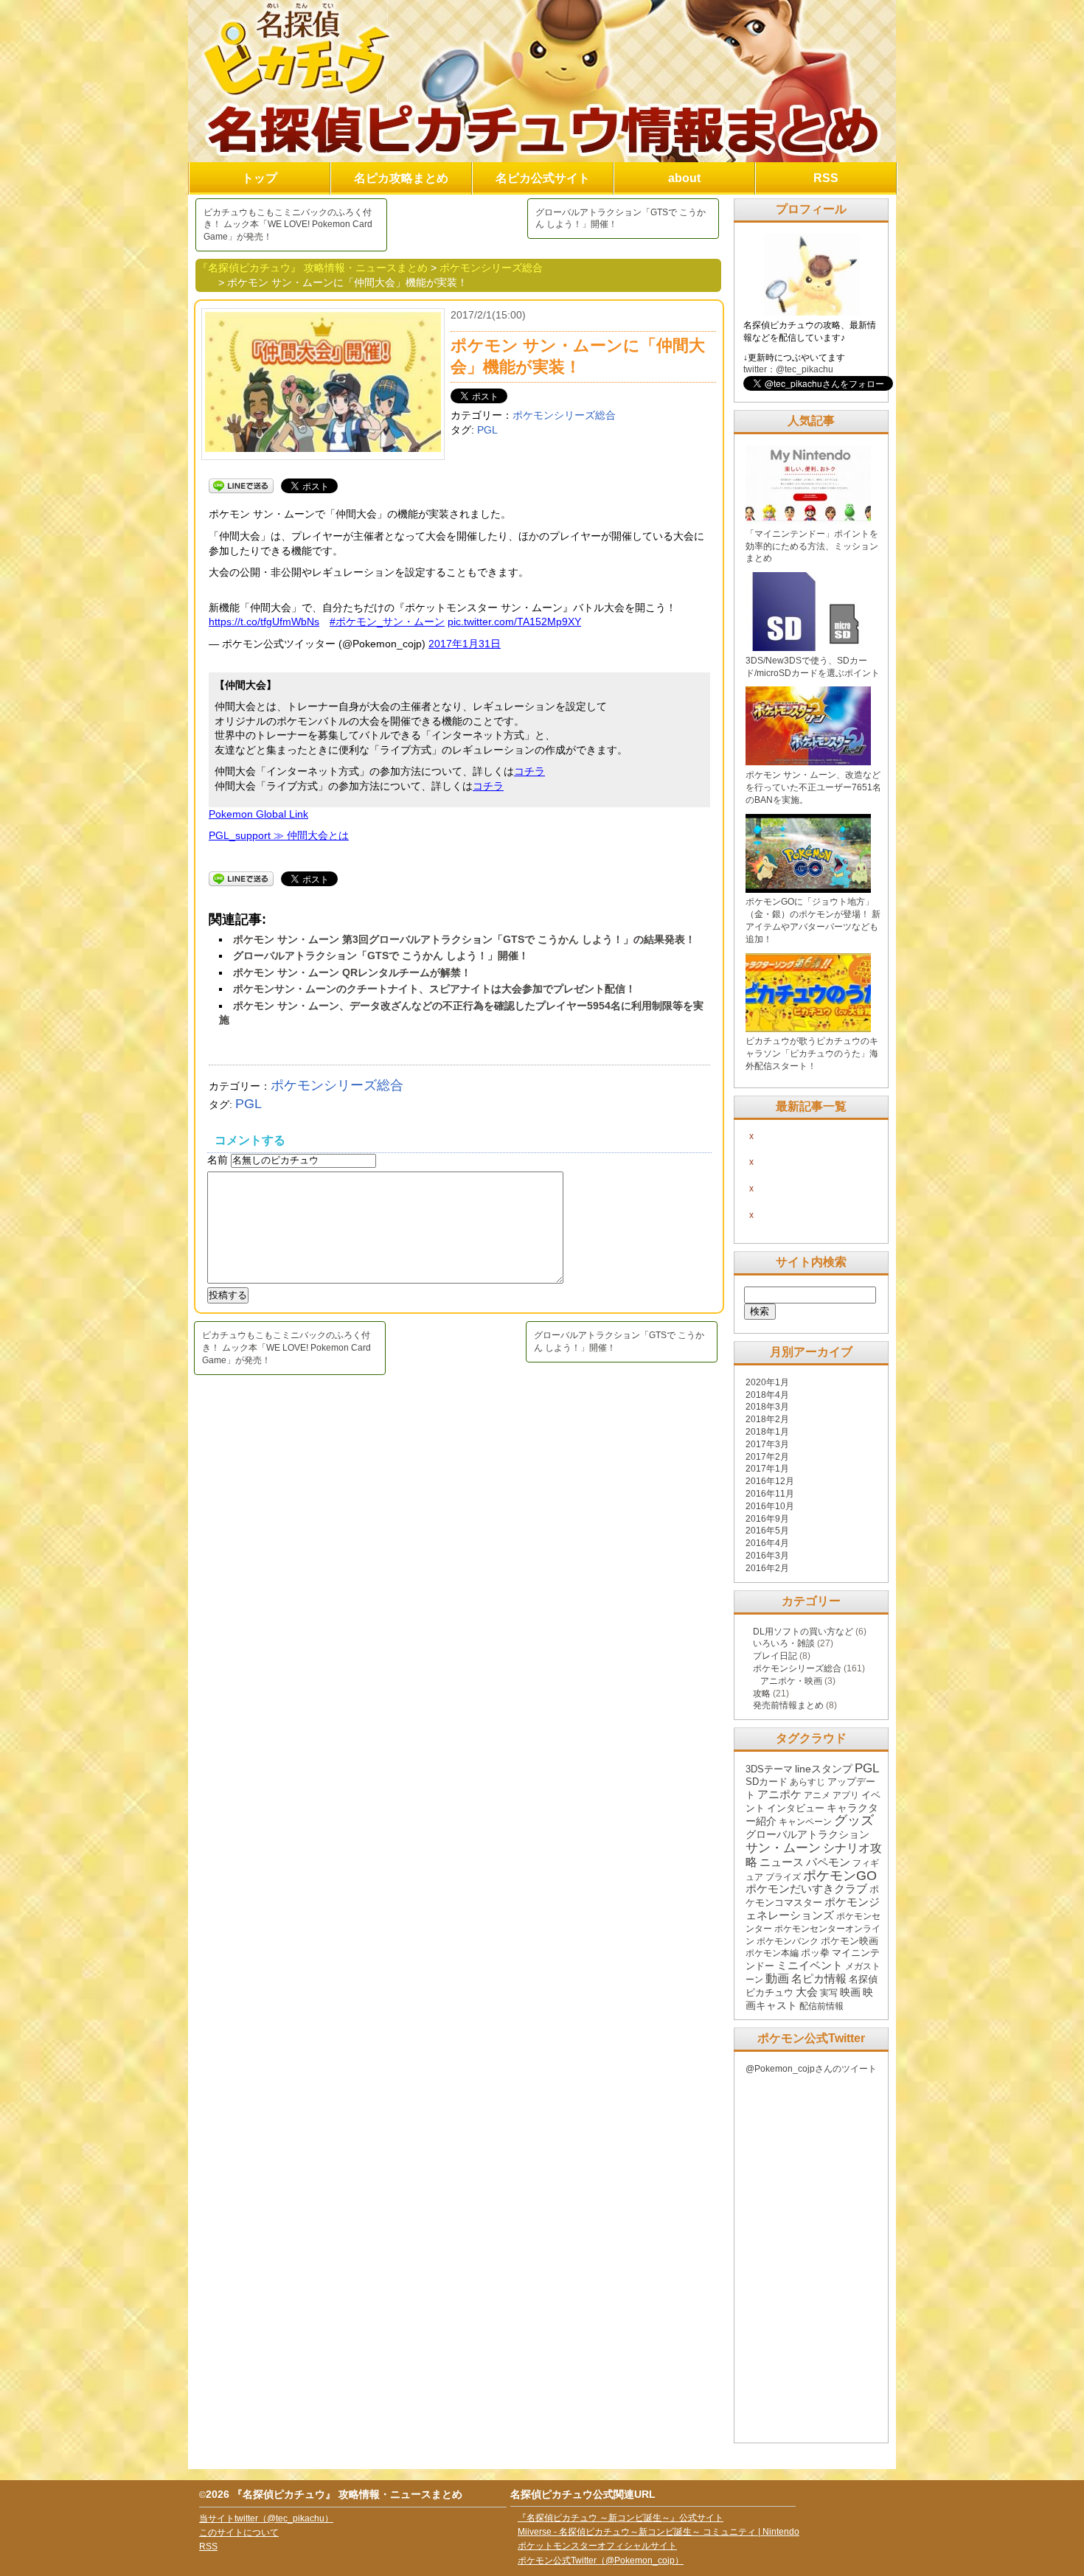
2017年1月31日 (465, 644)
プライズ (783, 1877)
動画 (777, 1978)
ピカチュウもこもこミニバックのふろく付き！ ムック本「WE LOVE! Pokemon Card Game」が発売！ (288, 225)
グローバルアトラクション (807, 1834)
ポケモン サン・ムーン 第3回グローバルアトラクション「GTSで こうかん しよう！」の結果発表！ (464, 939)
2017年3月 (767, 1444)
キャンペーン (805, 1822)
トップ (260, 178)
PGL (487, 430)
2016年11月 (770, 1494)
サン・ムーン (783, 1848)
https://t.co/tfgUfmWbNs (264, 622)
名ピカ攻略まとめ (401, 178)
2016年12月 (770, 1481)
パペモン (828, 1862)
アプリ (846, 1795)
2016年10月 (770, 1506)
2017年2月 (767, 1457)
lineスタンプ (824, 1769)
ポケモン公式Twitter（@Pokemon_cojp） (601, 2561)
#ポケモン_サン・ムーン (387, 622)
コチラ (529, 771)
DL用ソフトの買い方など (803, 1632)
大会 (807, 1992)
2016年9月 (767, 1519)
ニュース (782, 1862)
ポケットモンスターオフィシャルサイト (597, 2546)
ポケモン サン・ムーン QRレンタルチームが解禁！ (352, 972)
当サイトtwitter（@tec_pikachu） (266, 2518)
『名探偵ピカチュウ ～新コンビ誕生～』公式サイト (621, 2518)
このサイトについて (239, 2533)
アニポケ (779, 1795)
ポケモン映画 (850, 1941)
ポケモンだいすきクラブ (806, 1889)
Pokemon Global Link (258, 814)
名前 (219, 1160)
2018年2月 (767, 1419)
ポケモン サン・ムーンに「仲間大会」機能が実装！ (578, 356)
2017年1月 (767, 1469)
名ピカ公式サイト (543, 178)
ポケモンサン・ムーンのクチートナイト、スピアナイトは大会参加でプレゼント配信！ (434, 989)
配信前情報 (821, 2006)
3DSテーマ (769, 1769)
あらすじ (807, 1782)
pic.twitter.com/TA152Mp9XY (514, 622)
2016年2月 (767, 1568)
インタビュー (796, 1808)
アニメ (817, 1795)
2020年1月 (767, 1382)
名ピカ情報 (819, 1978)
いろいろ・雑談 (784, 1643)
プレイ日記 (775, 1656)
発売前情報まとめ (788, 1705)
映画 (850, 1992)
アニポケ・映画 (791, 1681)
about (684, 178)
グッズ (854, 1820)
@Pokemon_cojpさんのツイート (811, 2069)
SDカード (767, 1782)
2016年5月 (767, 1531)
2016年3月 (767, 1556)
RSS (826, 178)
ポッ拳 (815, 1953)
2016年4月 (767, 1543)
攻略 (762, 1693)
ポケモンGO (840, 1876)
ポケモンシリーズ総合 (564, 415)
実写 (829, 1993)
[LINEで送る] (241, 485)
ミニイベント (810, 1966)
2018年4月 (767, 1395)
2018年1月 (767, 1432)
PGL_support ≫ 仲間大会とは (279, 835)
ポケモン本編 (772, 1953)
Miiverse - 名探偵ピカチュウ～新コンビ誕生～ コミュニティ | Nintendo (659, 2532)
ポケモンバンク (788, 1941)
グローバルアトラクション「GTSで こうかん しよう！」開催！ (621, 219)
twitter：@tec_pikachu (788, 369)
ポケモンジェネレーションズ (813, 1909)
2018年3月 (767, 1407)
